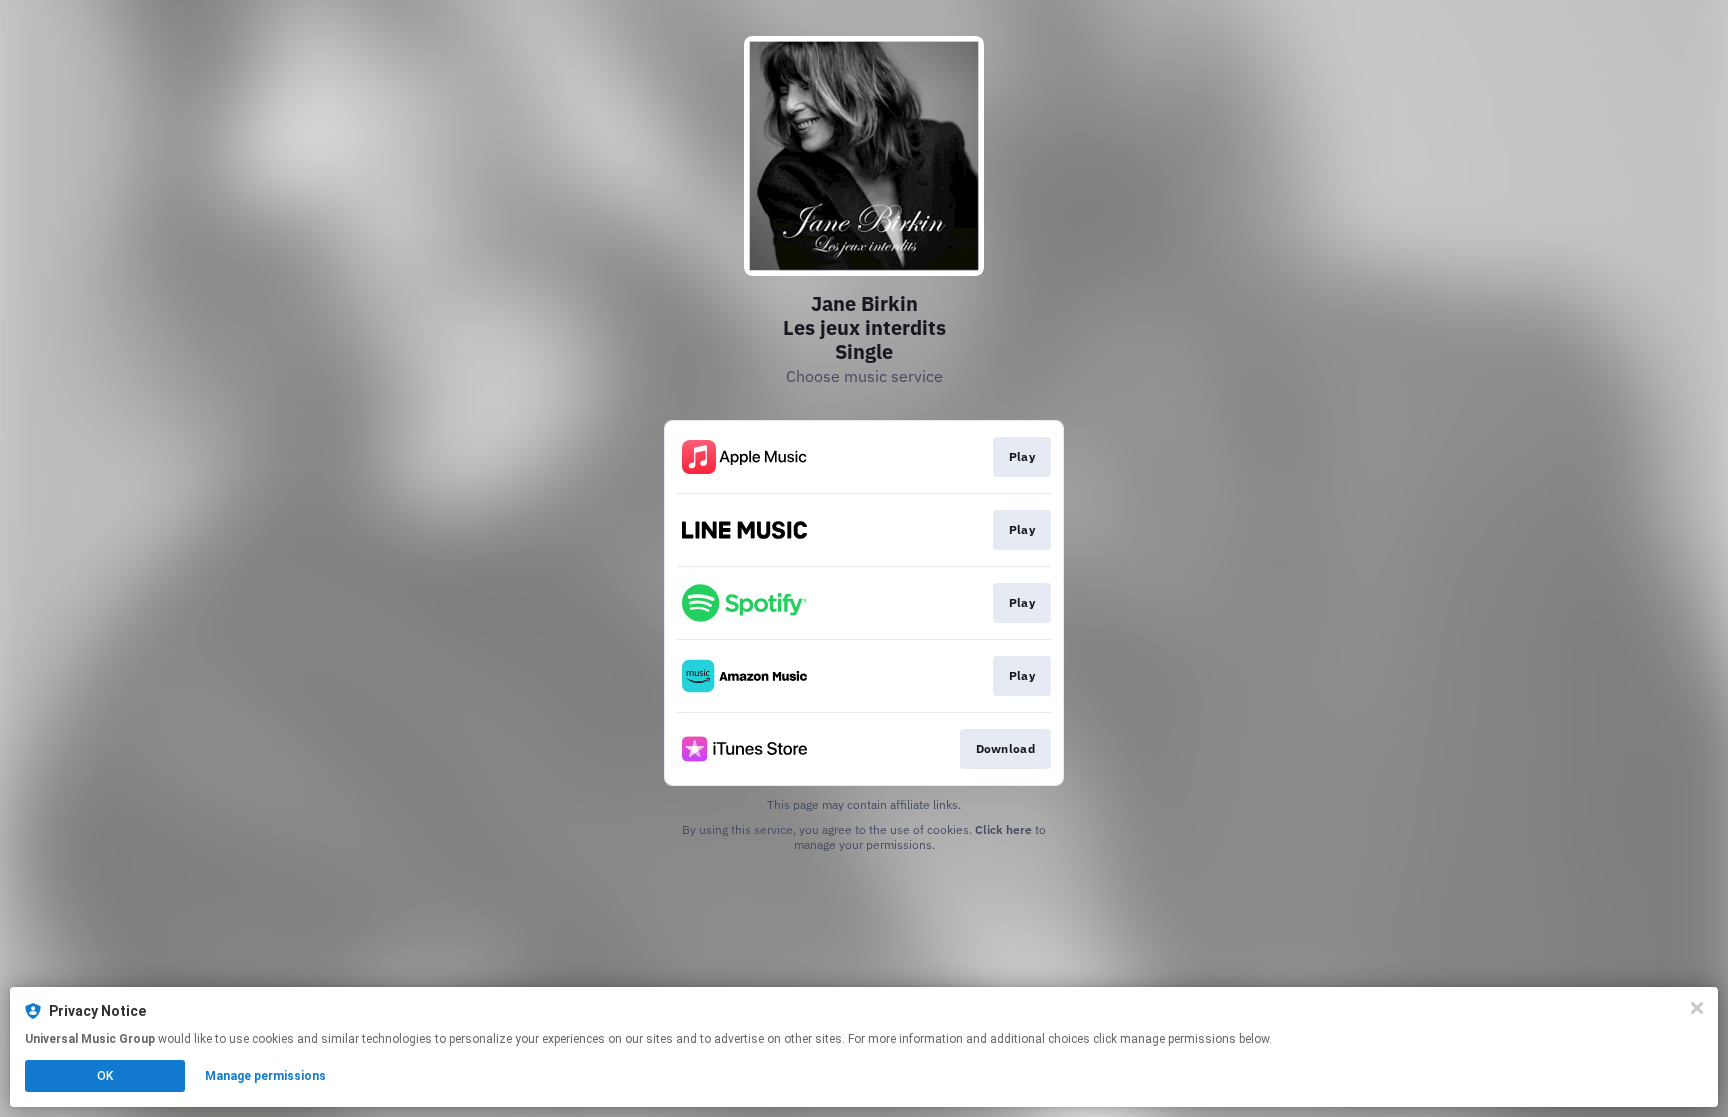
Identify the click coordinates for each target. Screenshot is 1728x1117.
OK (105, 1076)
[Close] (1697, 1008)
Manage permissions (265, 1076)
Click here (1003, 829)
